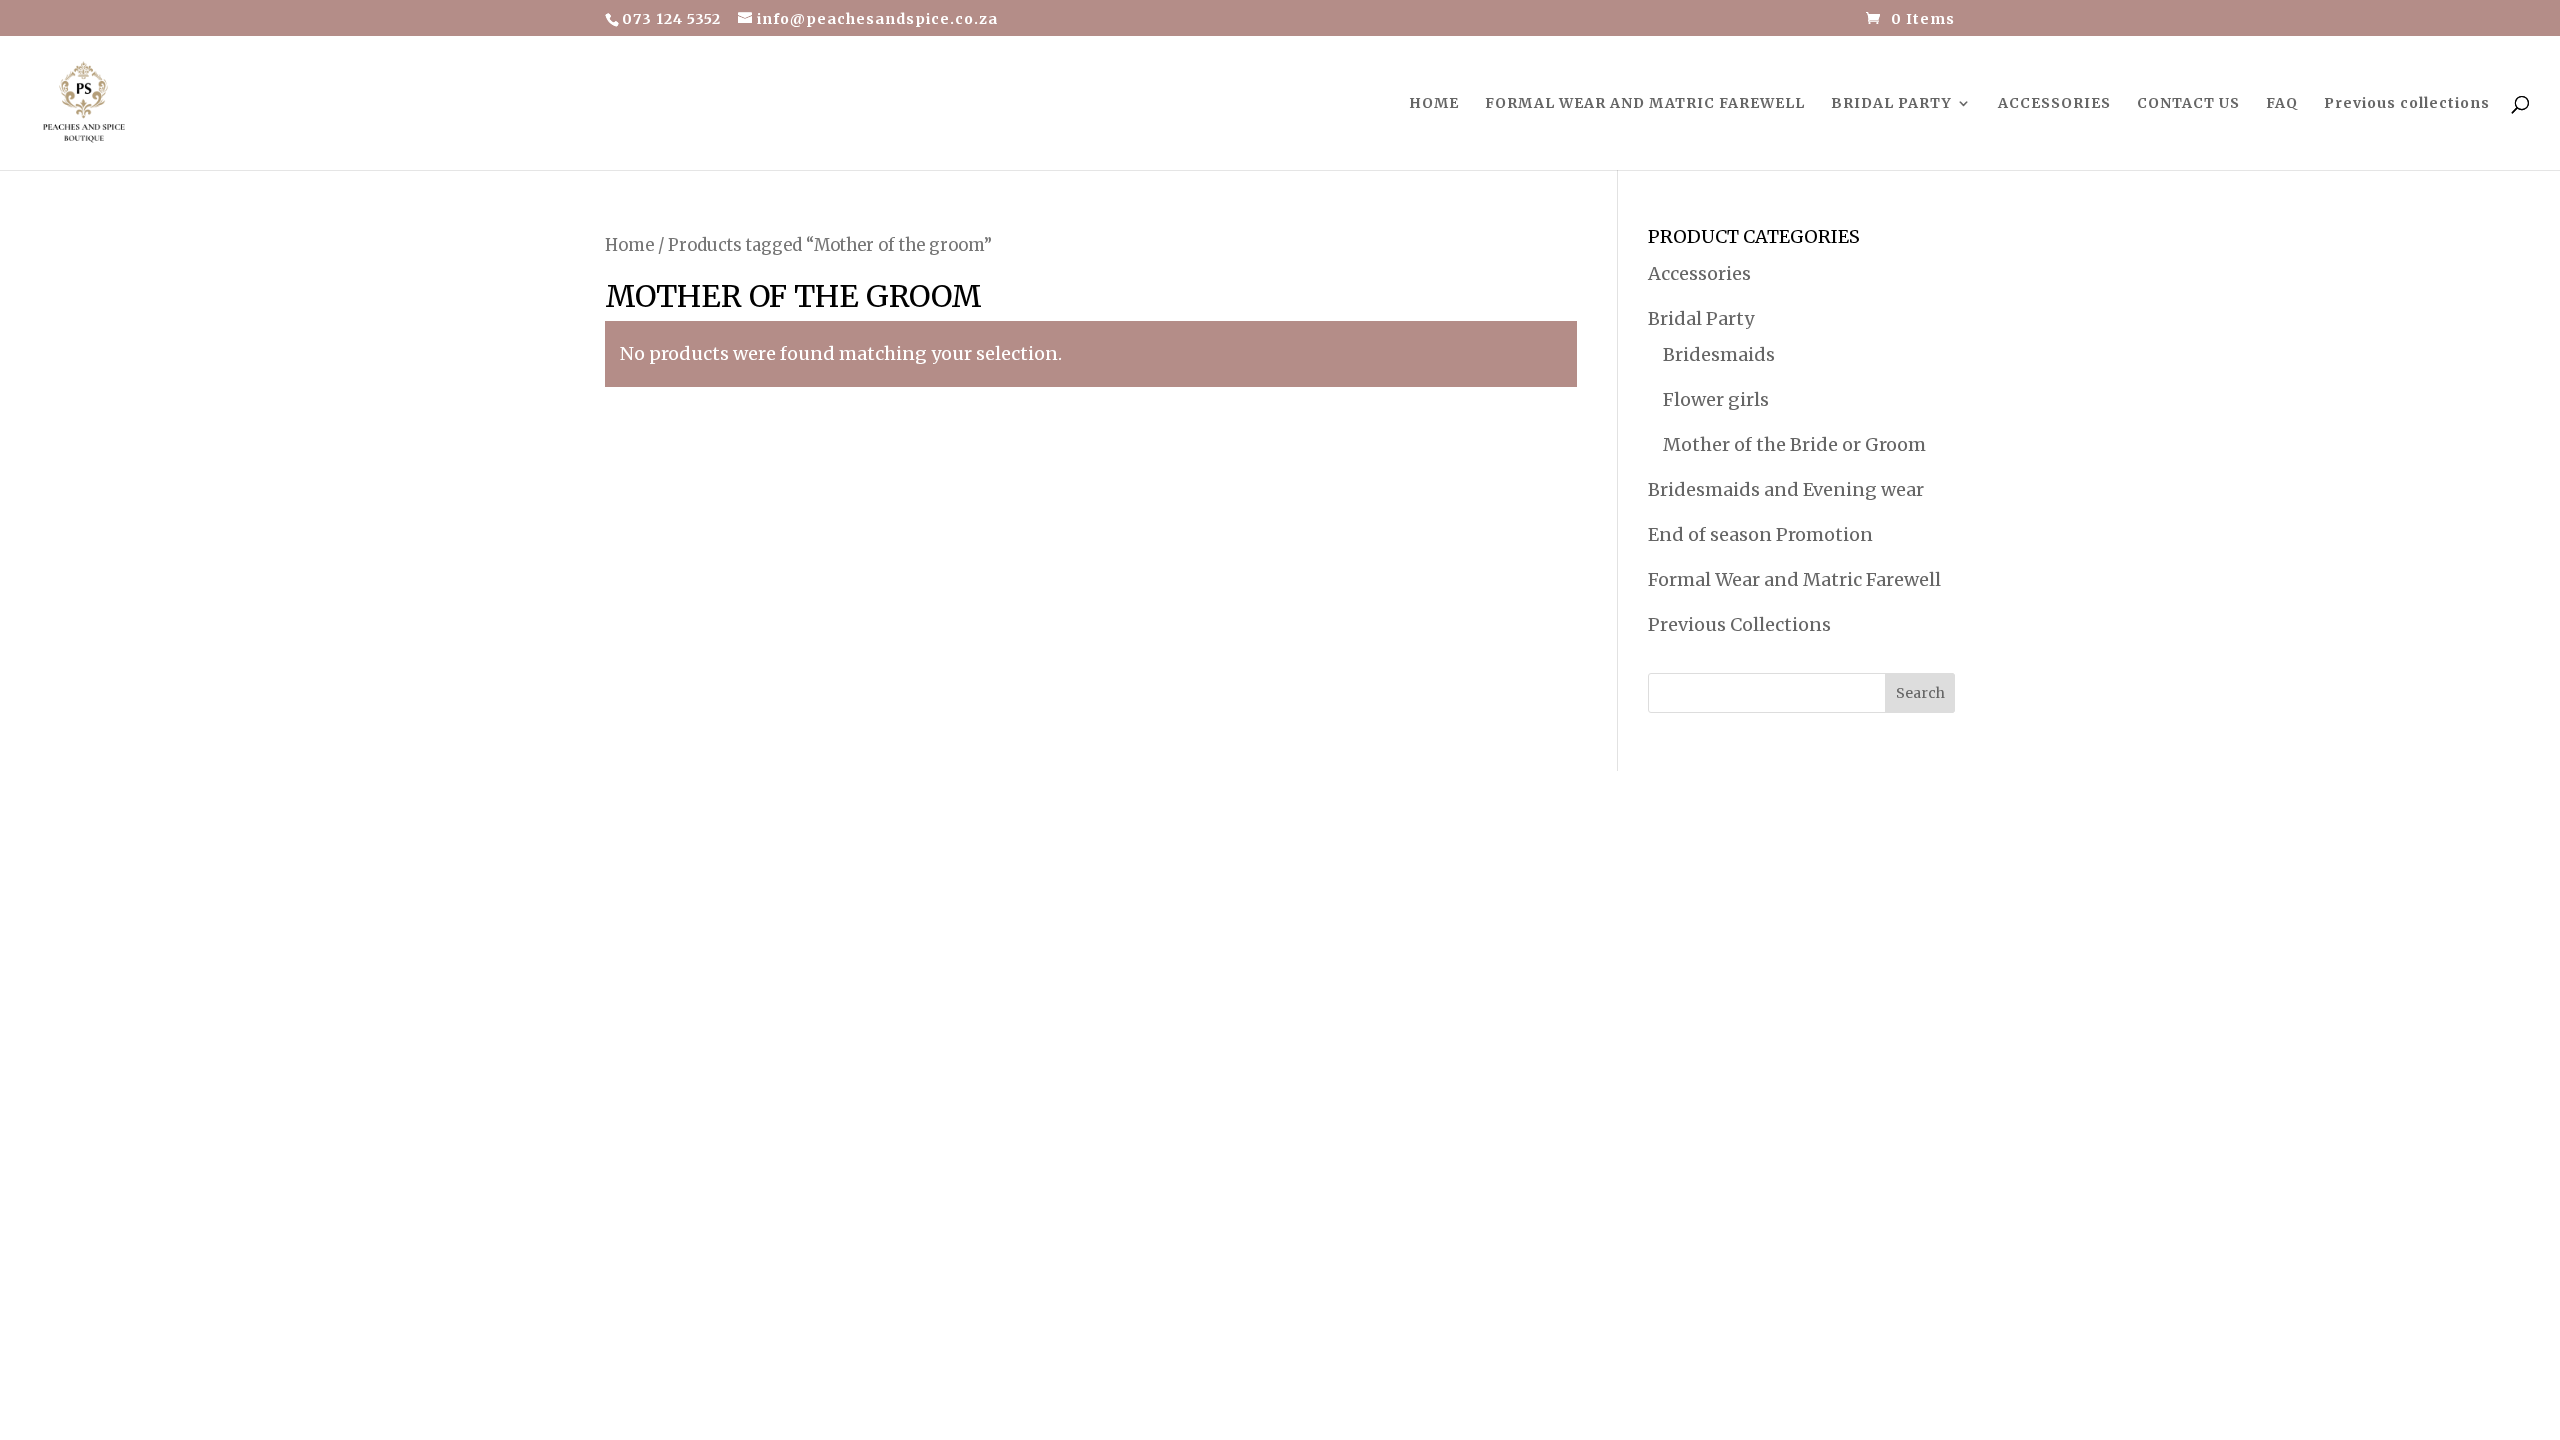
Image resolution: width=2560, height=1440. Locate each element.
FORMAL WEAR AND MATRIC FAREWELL (1645, 104)
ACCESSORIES (2054, 104)
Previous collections (2407, 104)
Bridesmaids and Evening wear (1786, 489)
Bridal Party (1701, 318)
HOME (1434, 104)
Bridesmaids (1719, 354)
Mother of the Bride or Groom (1794, 444)
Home (629, 245)
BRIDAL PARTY (1891, 104)
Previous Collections (1739, 624)
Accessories (1699, 273)
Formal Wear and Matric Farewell (1794, 579)
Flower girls (1716, 399)
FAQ (2282, 104)
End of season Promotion (1760, 534)
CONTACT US (2188, 104)
